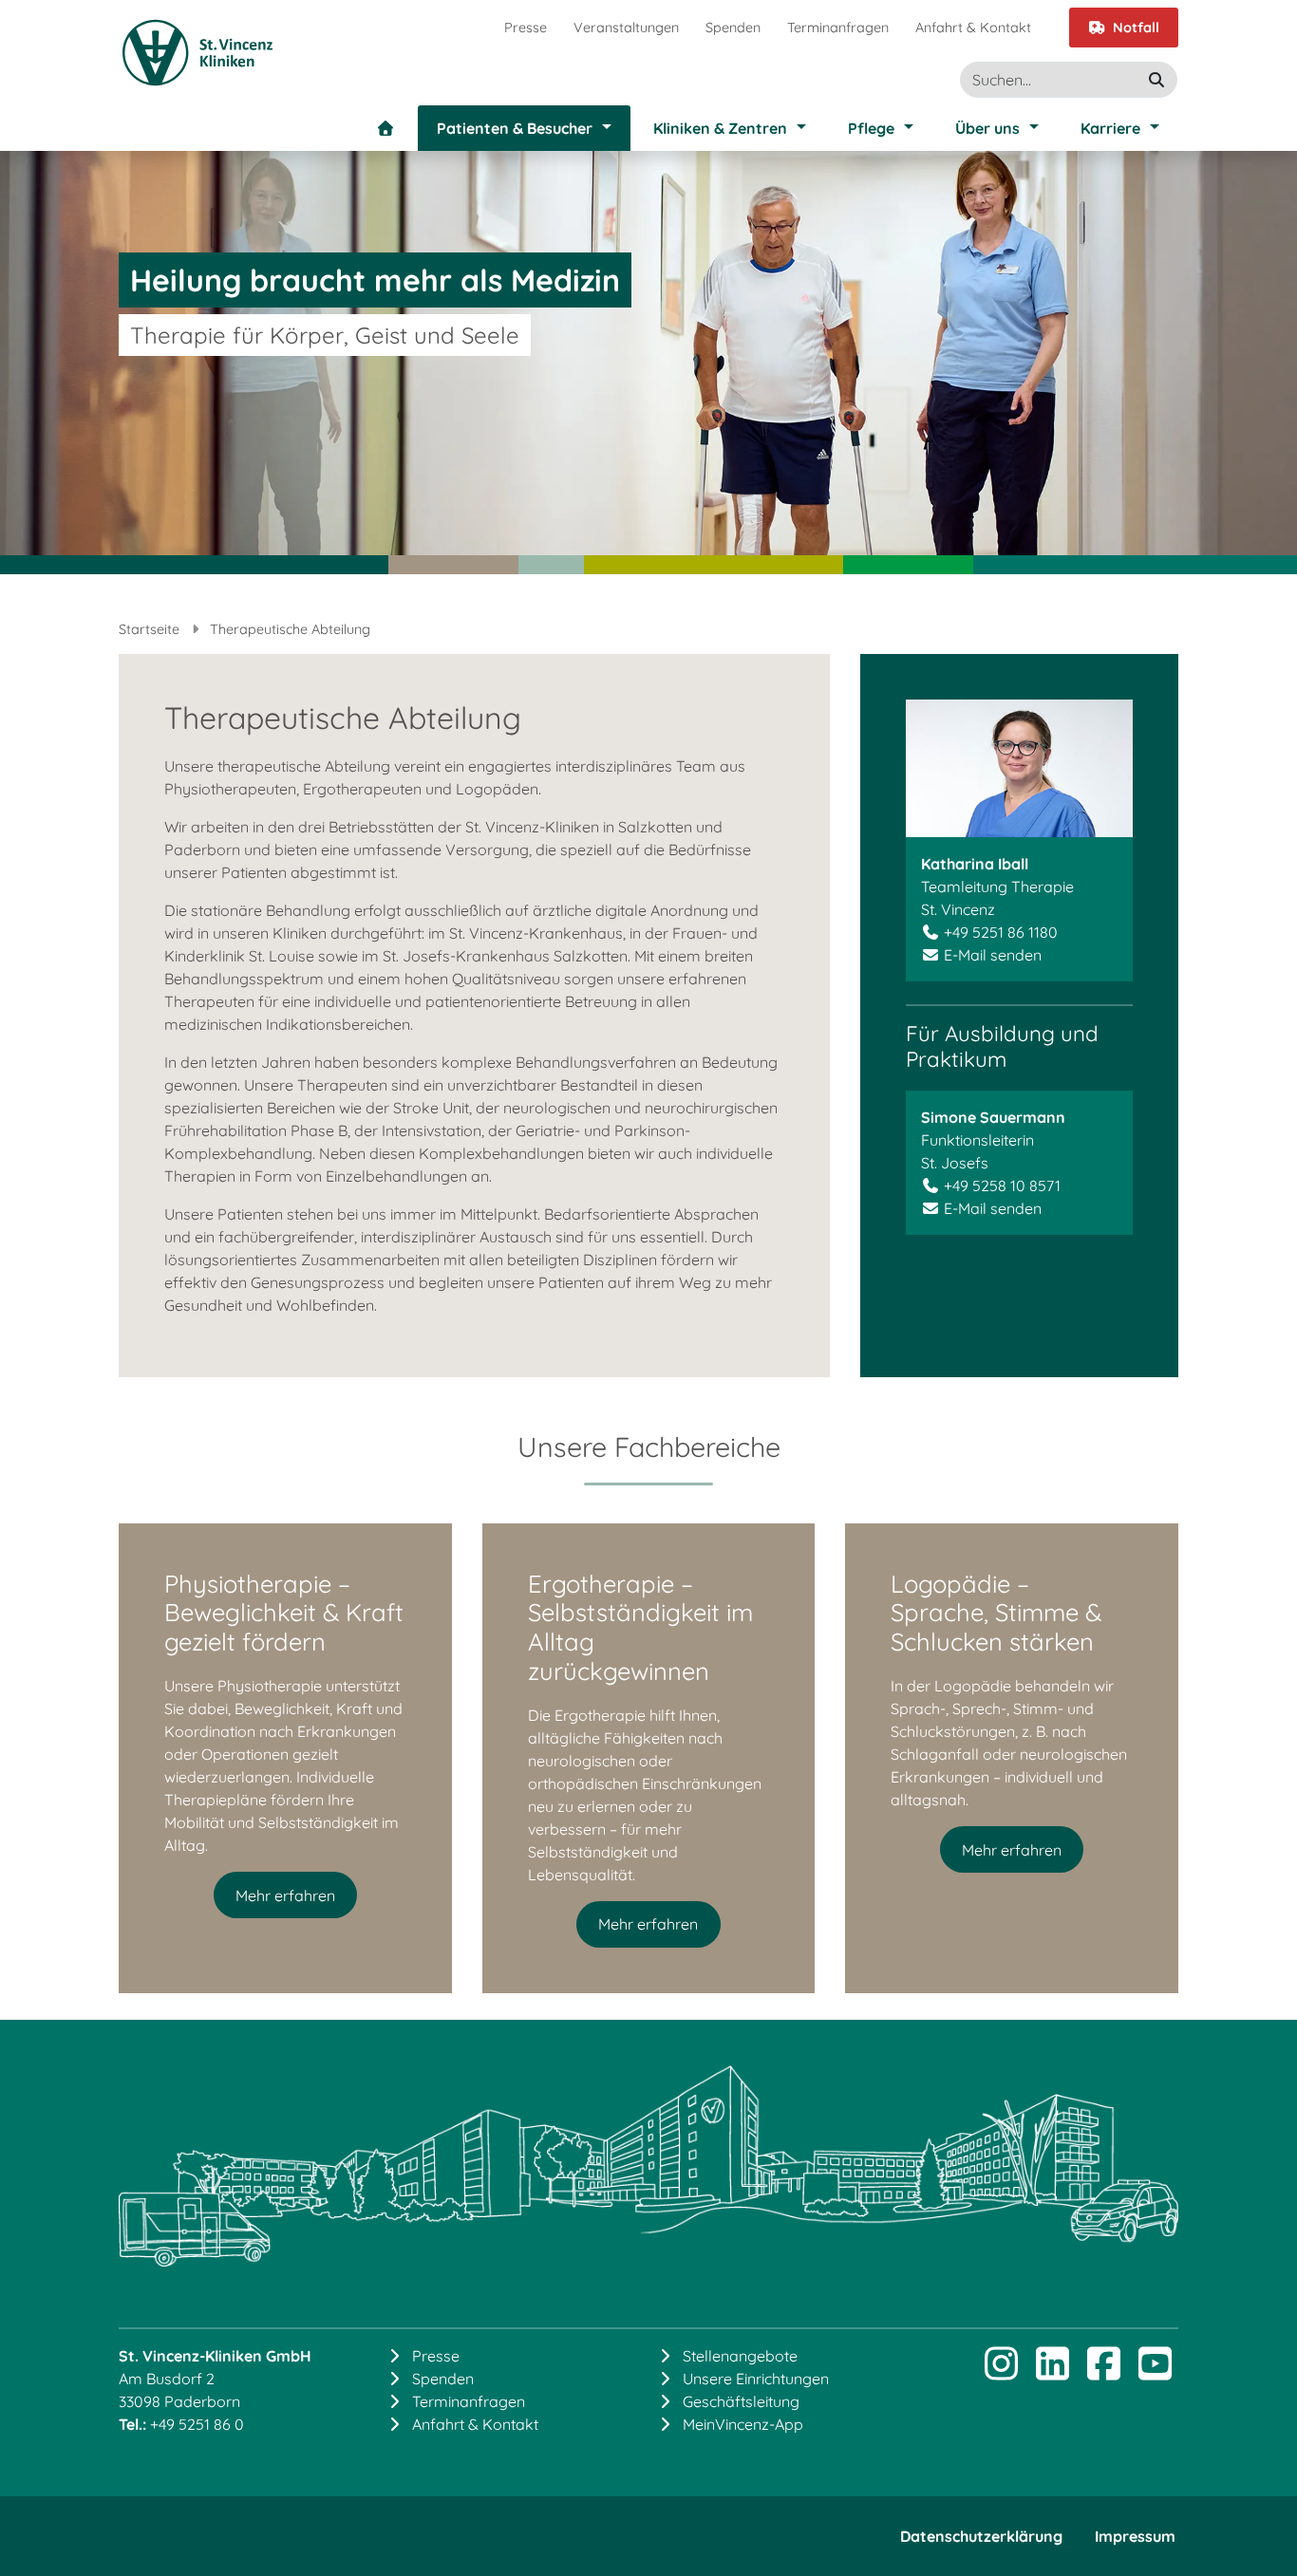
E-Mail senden (993, 955)
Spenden (733, 28)
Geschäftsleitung (741, 2401)
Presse (526, 28)
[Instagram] (1001, 2372)
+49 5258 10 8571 (1002, 1185)
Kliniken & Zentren (720, 128)
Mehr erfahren (285, 1895)
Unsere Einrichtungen (756, 2379)
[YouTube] (1155, 2372)
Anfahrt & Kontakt (973, 28)
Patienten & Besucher (515, 128)
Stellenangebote (740, 2356)
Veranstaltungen (626, 28)
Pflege (871, 128)
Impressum (1135, 2536)
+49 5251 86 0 (197, 2424)
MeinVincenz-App (743, 2424)
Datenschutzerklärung (981, 2536)
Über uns (987, 128)
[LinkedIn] (1052, 2372)
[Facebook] (1103, 2372)
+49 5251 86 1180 (1001, 932)
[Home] (385, 128)
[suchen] (1156, 80)
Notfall (1136, 28)
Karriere (1110, 128)
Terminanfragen (838, 28)
